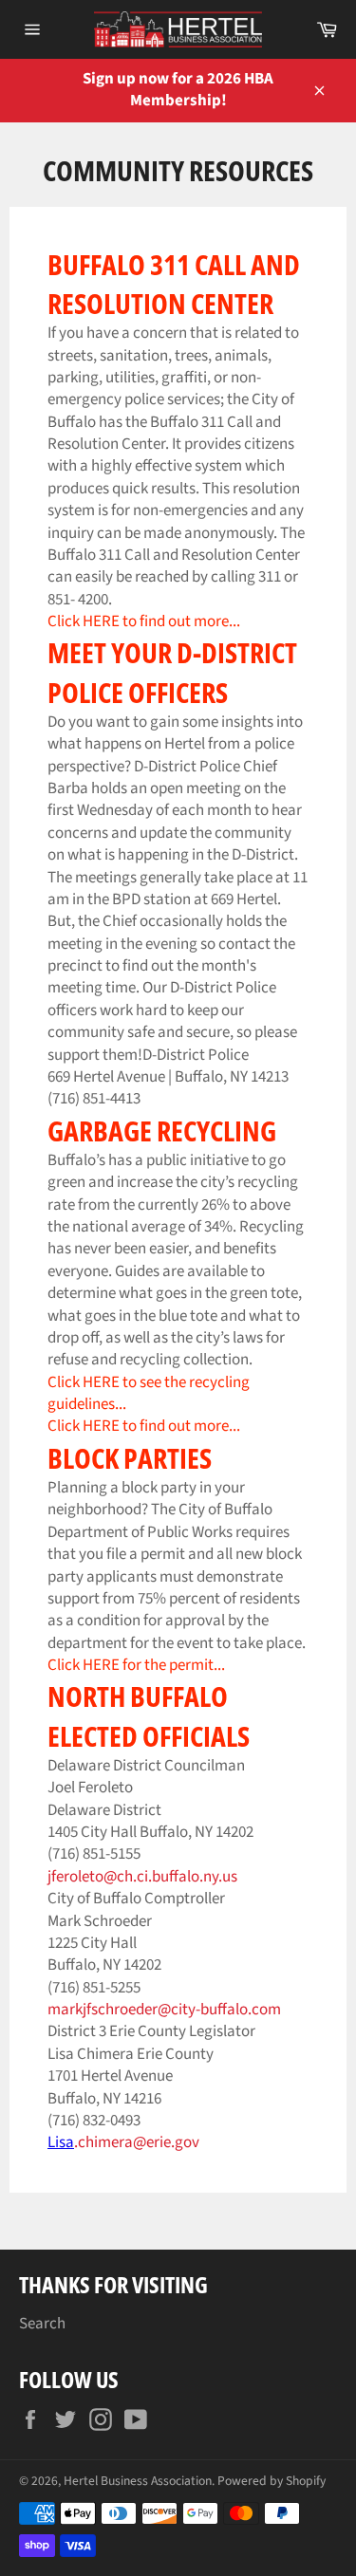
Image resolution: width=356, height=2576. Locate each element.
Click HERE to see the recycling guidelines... (149, 1393)
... (234, 621)
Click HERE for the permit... (136, 1665)
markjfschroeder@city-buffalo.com (164, 2010)
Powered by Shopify (272, 2481)
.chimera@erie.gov (137, 2142)
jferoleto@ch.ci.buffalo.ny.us (142, 1877)
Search (42, 2324)
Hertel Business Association (138, 2481)
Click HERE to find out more (138, 621)
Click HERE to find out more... (144, 1426)
